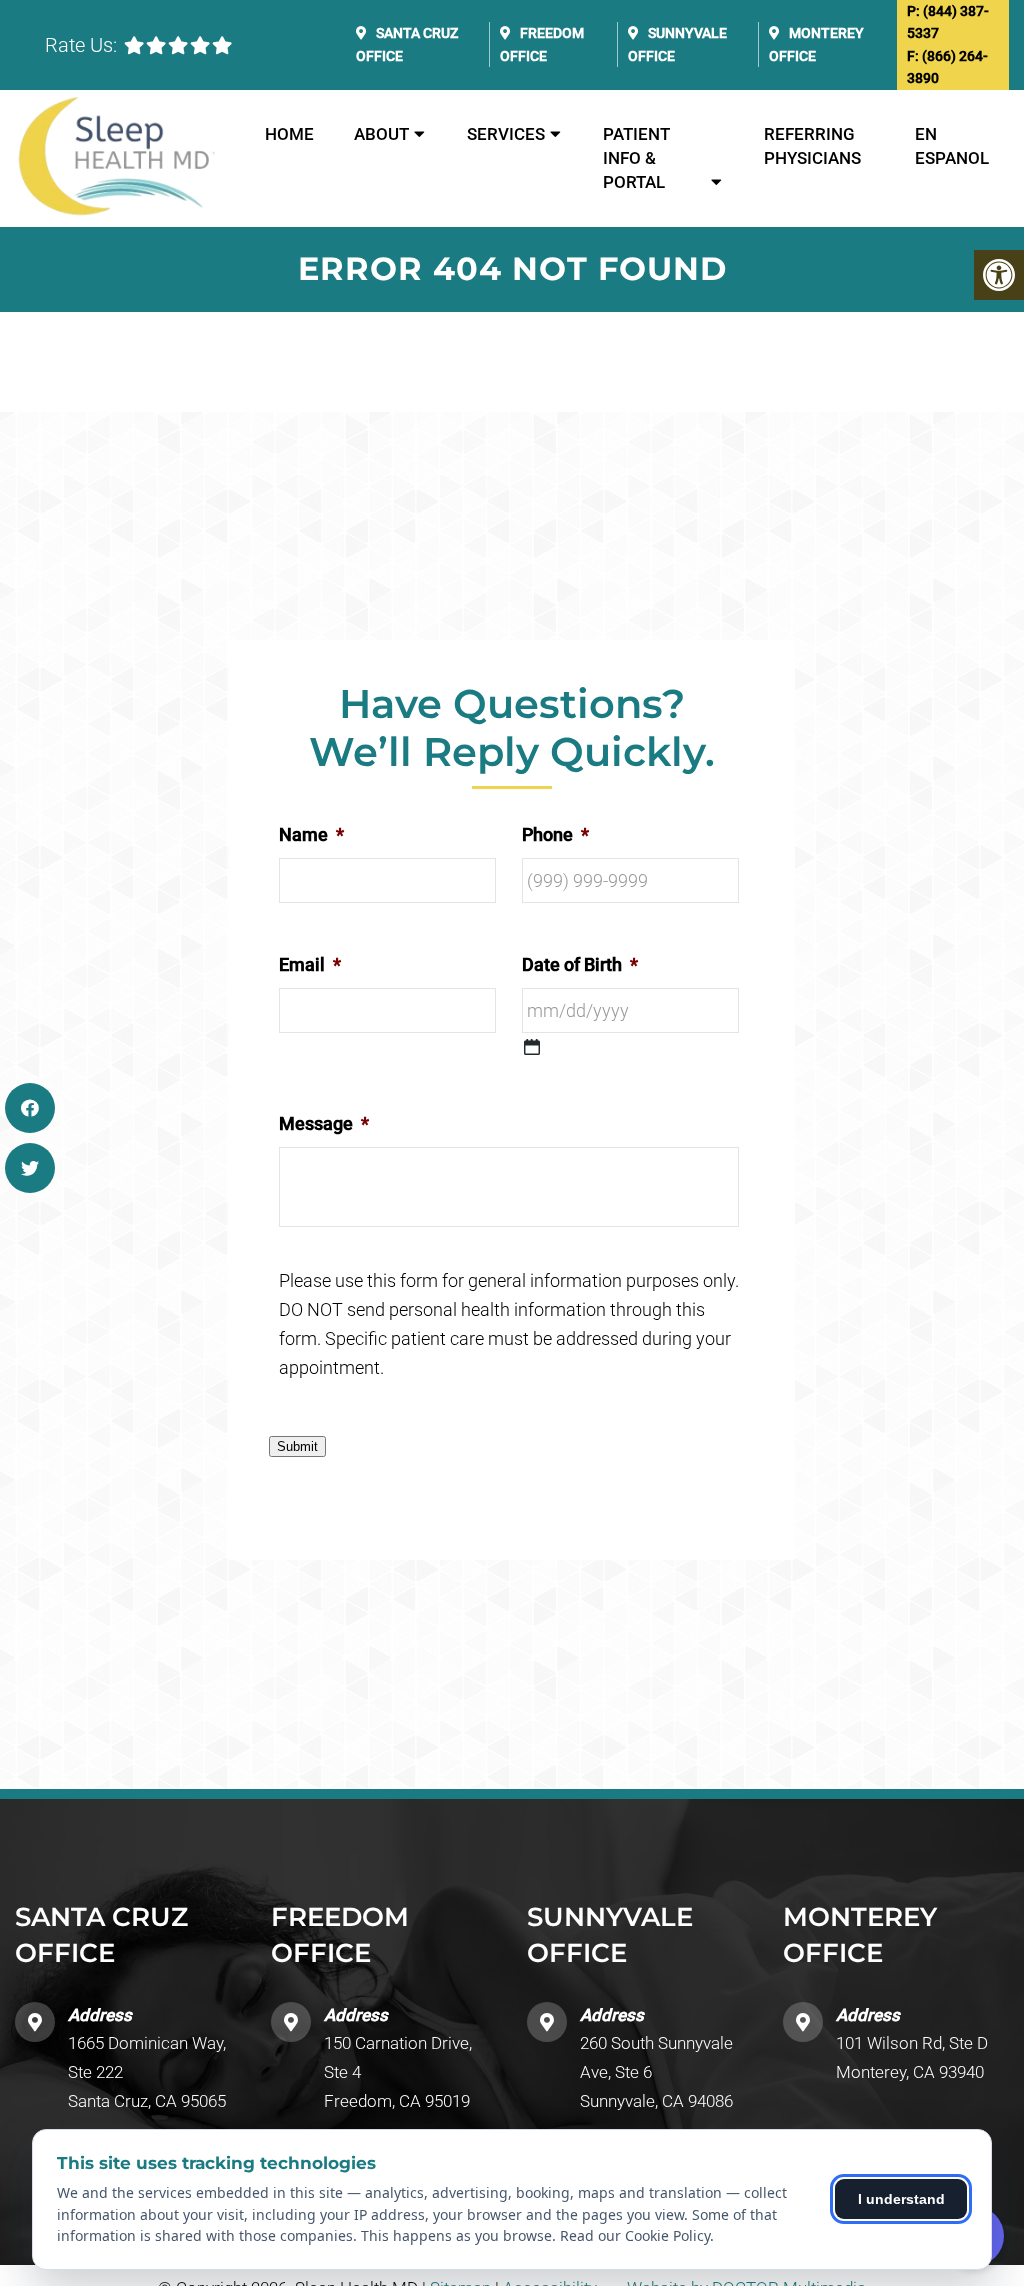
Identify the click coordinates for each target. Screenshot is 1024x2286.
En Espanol (952, 146)
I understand (901, 2199)
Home (289, 134)
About (381, 134)
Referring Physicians (812, 146)
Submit (297, 1446)
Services (506, 134)
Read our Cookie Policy (635, 2235)
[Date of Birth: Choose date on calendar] (532, 1047)
